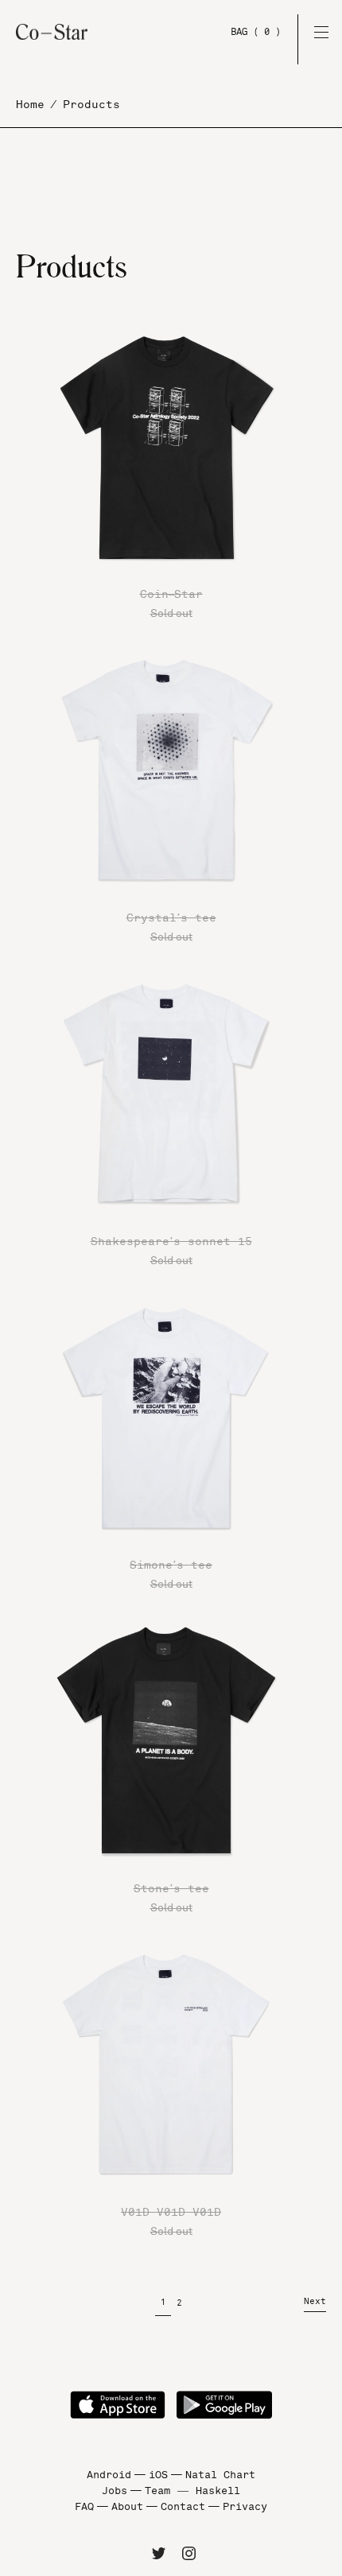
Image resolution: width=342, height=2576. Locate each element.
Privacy (245, 2507)
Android (109, 2475)
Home (30, 105)
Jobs (115, 2491)
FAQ (84, 2507)
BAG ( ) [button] (256, 32)
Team (157, 2491)
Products (91, 105)
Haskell (218, 2491)
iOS (158, 2475)
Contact (183, 2507)
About (127, 2507)
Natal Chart (220, 2475)
